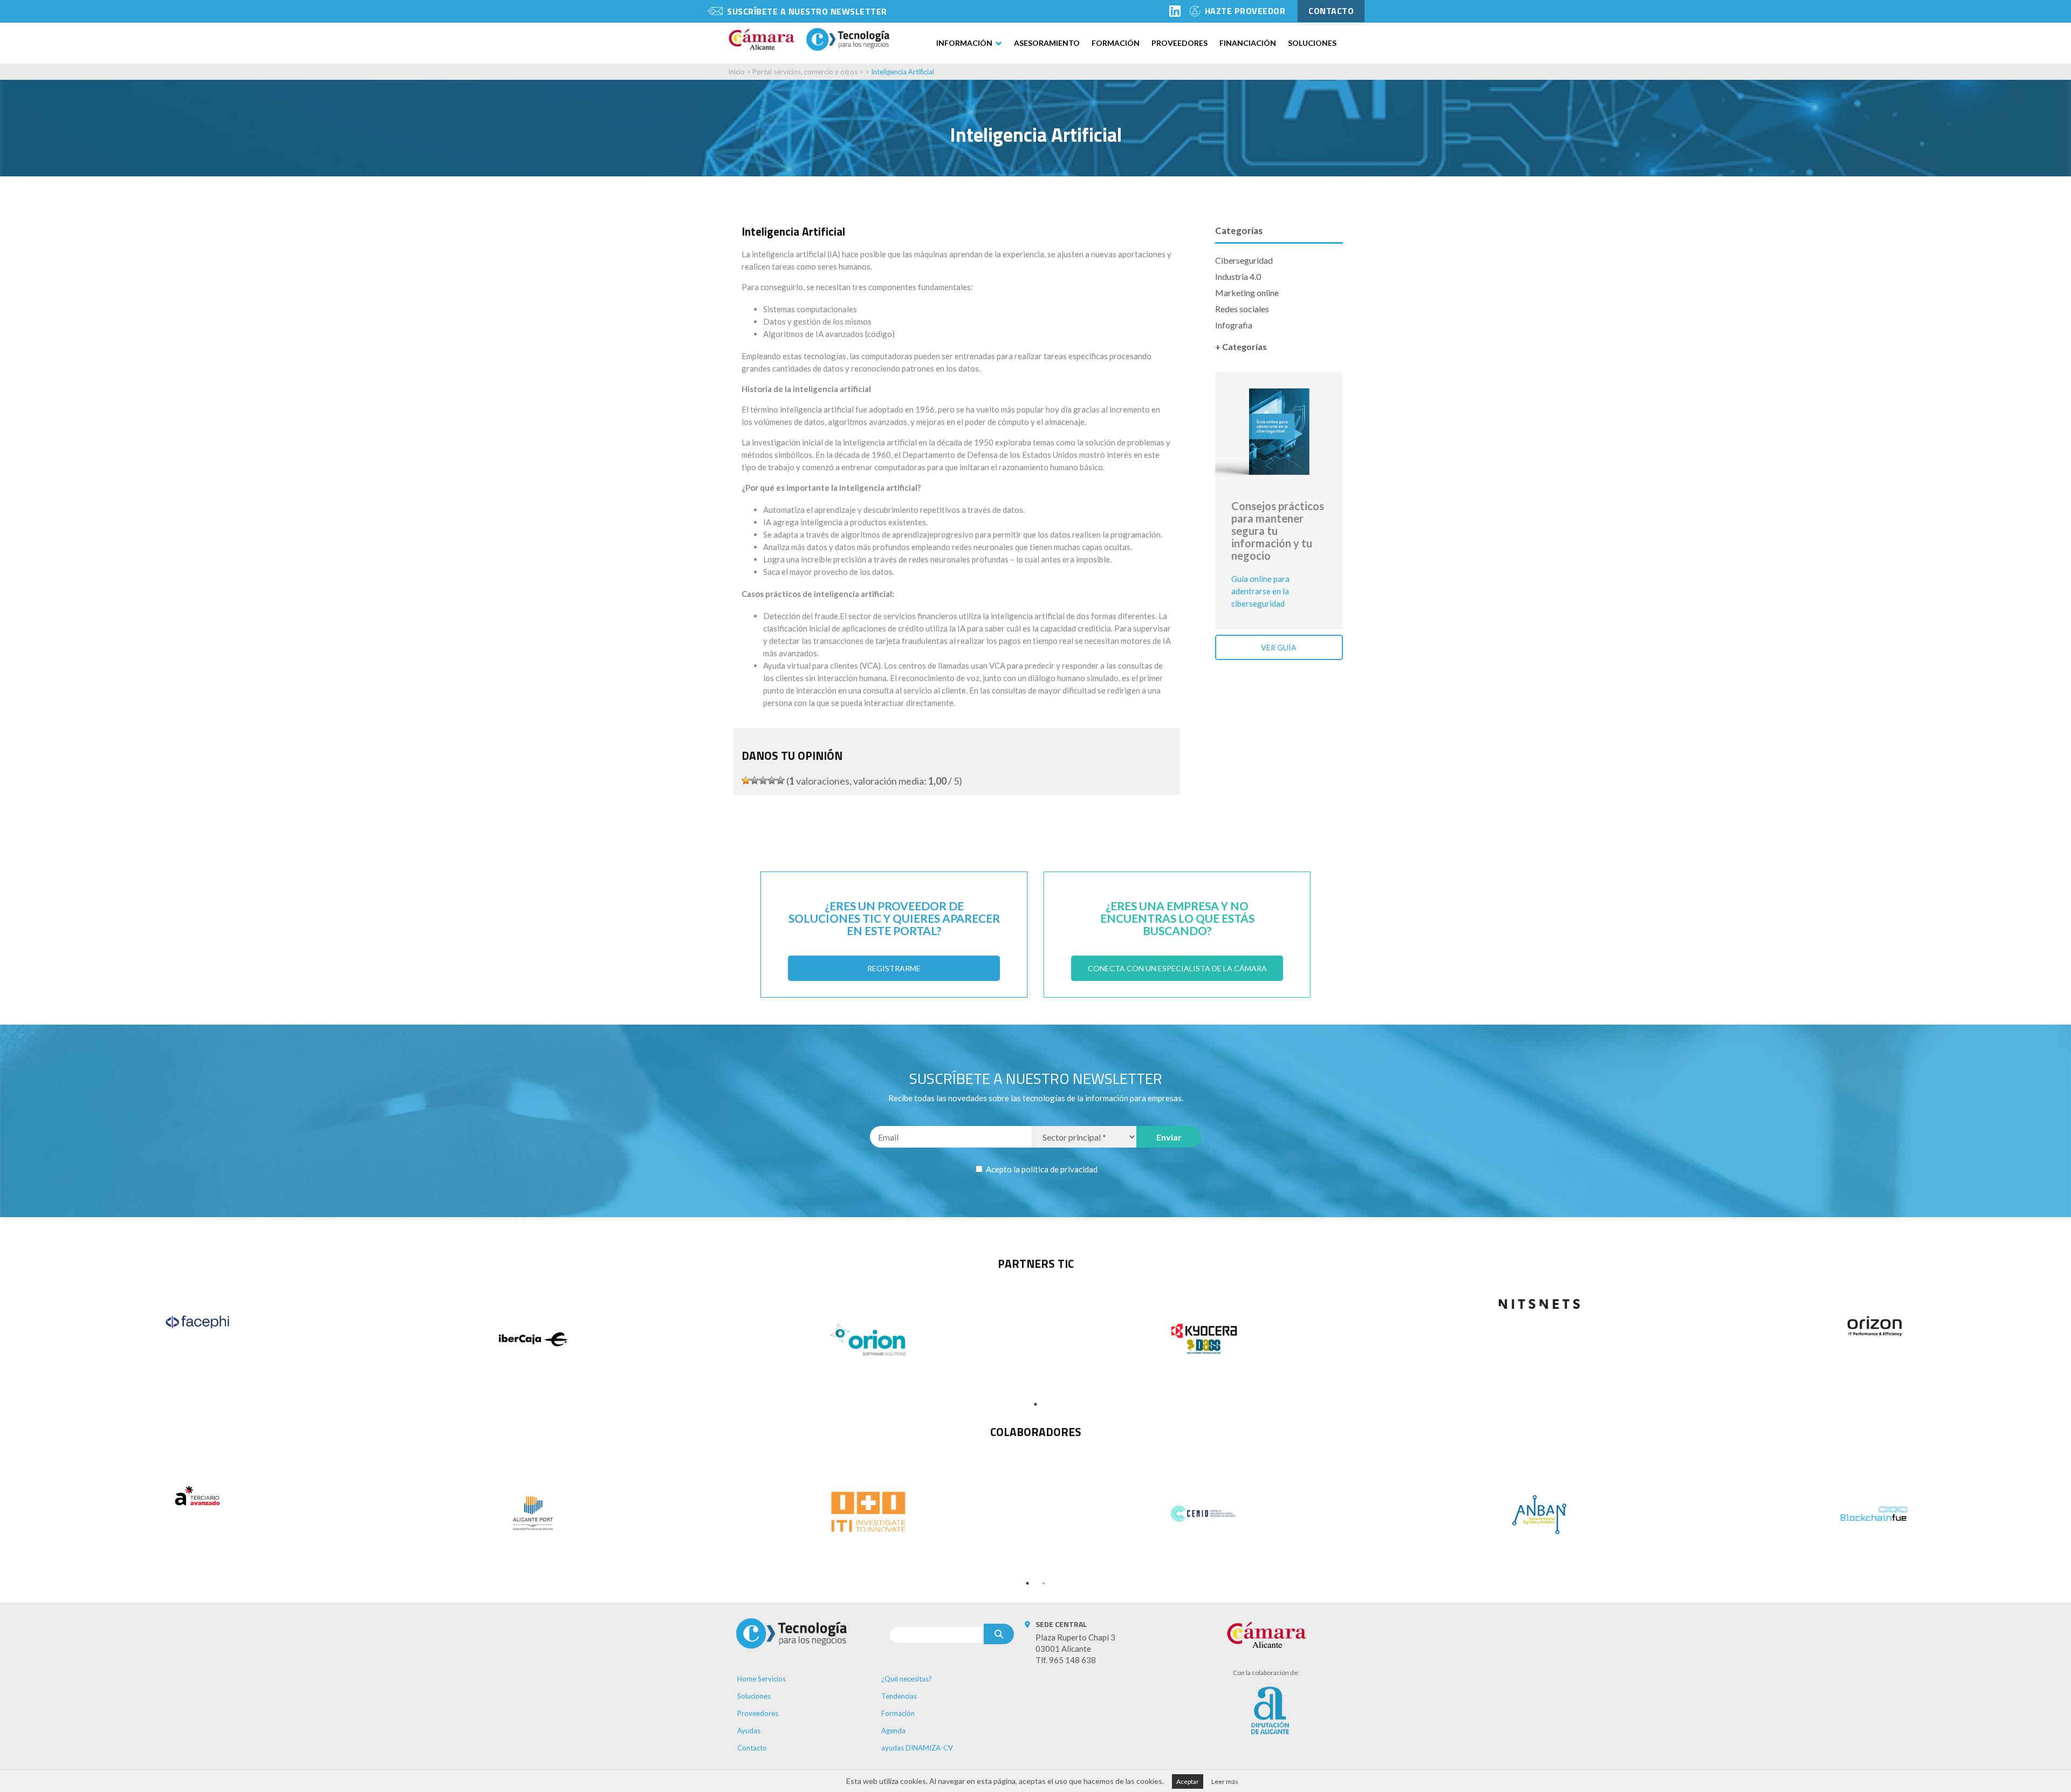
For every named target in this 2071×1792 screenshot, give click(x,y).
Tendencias (899, 1696)
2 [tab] (1044, 1583)
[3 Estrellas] (763, 780)
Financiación (1248, 43)
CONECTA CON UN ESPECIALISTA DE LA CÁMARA (1177, 968)
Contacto (752, 1748)
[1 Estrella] (746, 780)
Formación (1116, 43)
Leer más (1225, 1781)
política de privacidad (1059, 1169)
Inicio (736, 72)
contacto (1331, 11)
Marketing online (1247, 293)
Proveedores (1179, 43)
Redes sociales (1242, 309)
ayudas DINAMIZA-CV (917, 1748)
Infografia (1234, 325)
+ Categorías (1241, 346)
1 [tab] (1035, 1404)
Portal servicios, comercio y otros (805, 72)
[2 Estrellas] (755, 780)
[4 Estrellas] (772, 780)
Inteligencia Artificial (903, 72)
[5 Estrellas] (780, 780)
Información (964, 43)
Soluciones (1312, 43)
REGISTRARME (894, 968)
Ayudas (749, 1731)
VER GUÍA (1279, 647)
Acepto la (1041, 1169)
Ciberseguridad (1244, 260)
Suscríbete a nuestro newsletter (807, 11)
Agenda (893, 1731)
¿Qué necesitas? (907, 1679)
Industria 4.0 (1238, 276)
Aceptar (1188, 1781)
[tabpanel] (197, 1322)
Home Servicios (762, 1679)
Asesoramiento (1047, 43)
